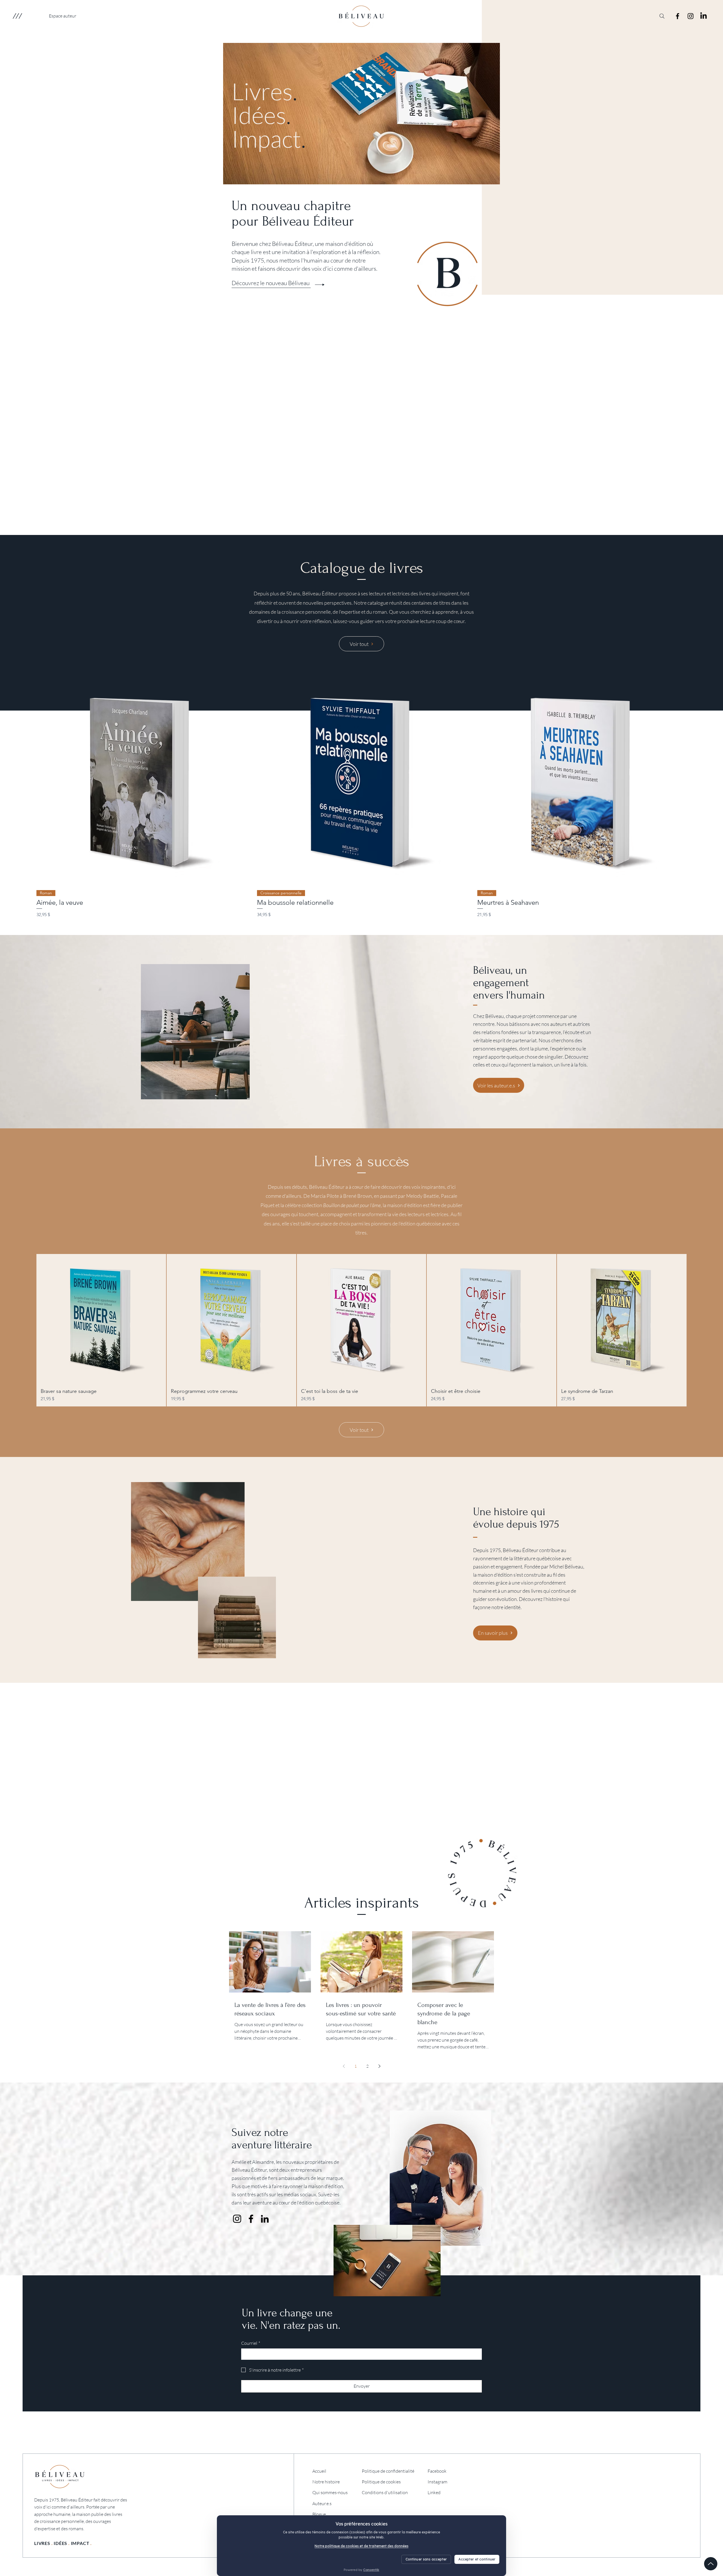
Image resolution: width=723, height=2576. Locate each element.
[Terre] (347, 521)
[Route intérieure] (359, 521)
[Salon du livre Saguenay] (355, 1848)
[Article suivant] (699, 778)
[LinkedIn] (704, 16)
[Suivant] (698, 431)
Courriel (251, 2343)
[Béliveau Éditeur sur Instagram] (237, 2219)
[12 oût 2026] (362, 1848)
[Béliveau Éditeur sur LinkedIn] (265, 2219)
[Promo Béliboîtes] (369, 1848)
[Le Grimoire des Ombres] (364, 521)
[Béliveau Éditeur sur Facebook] (251, 2219)
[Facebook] (678, 16)
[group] (361, 797)
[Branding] (370, 521)
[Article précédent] (24, 778)
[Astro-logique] (376, 521)
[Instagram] (691, 16)
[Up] (711, 2564)
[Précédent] (25, 431)
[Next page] (379, 2066)
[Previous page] (344, 2066)
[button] (17, 16)
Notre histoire (326, 2482)
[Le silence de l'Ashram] (353, 521)
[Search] (662, 16)
